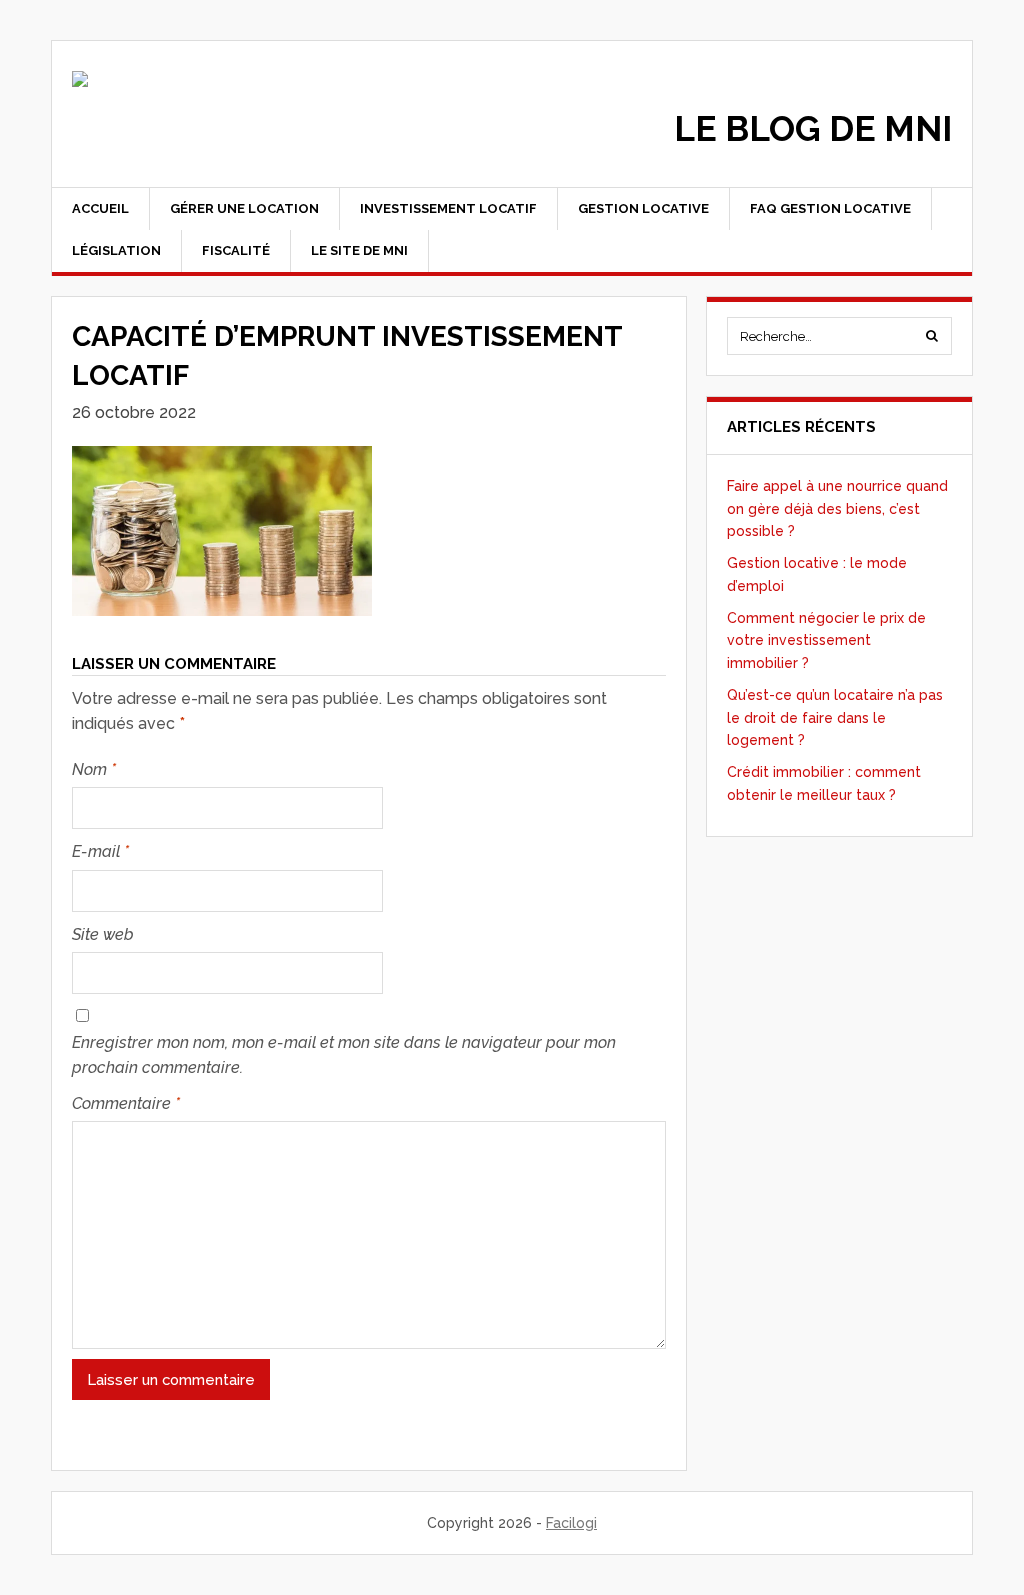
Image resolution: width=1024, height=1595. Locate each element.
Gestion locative (643, 208)
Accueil (100, 208)
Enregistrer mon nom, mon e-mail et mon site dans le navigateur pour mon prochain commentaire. (344, 1055)
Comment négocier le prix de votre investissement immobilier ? (826, 640)
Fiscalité (236, 250)
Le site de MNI (359, 250)
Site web (103, 934)
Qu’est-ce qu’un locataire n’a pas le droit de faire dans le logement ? (835, 717)
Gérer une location (244, 208)
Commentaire (126, 1103)
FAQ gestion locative (830, 208)
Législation (116, 250)
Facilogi (571, 1523)
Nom (94, 769)
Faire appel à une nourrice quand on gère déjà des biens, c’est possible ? (837, 508)
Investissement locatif (448, 208)
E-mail (100, 851)
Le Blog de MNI (813, 128)
